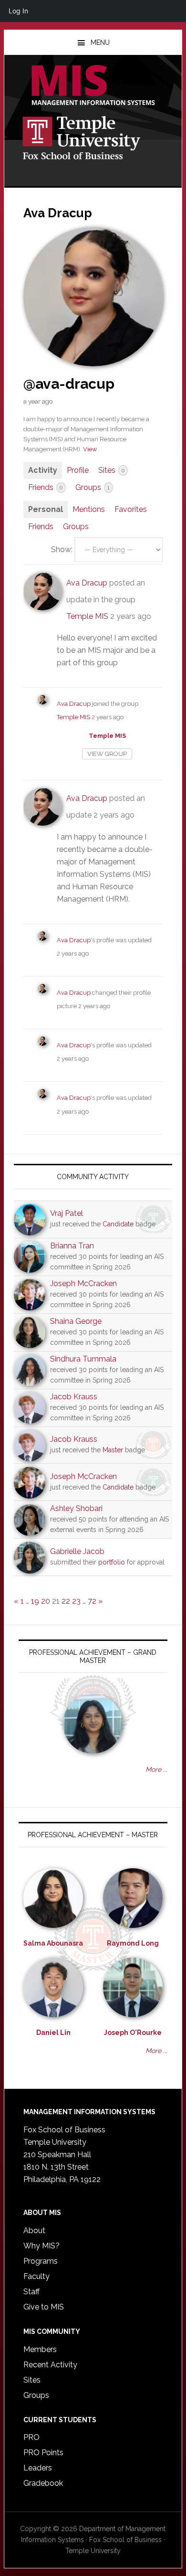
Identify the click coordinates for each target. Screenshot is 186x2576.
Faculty (36, 2276)
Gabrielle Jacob (77, 1551)
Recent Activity (50, 2365)
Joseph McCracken (83, 1283)
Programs (41, 2261)
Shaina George (76, 1321)
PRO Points (43, 2453)
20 (46, 1601)
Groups (93, 487)
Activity (43, 470)
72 (92, 1601)
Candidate (118, 1224)
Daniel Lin (53, 2033)
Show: (62, 549)
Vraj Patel (67, 1213)
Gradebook (43, 2483)
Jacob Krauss (74, 1397)
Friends (45, 487)
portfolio (112, 1562)
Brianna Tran (72, 1246)
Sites (111, 470)
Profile (78, 470)
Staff (31, 2292)
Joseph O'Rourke (133, 2033)
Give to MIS (44, 2307)
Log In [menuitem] (18, 11)
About (34, 2230)
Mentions (89, 509)
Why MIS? (41, 2246)
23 (76, 1601)
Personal (46, 509)
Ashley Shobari (76, 1508)
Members (40, 2349)
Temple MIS (93, 86)
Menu (100, 43)
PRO (31, 2437)
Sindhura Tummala (83, 1359)
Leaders (38, 2468)
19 (35, 1601)
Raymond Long (133, 1943)
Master (113, 1450)
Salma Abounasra (53, 1943)
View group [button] (107, 754)
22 (66, 1601)
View (90, 449)
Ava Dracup (87, 583)
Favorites (131, 509)
